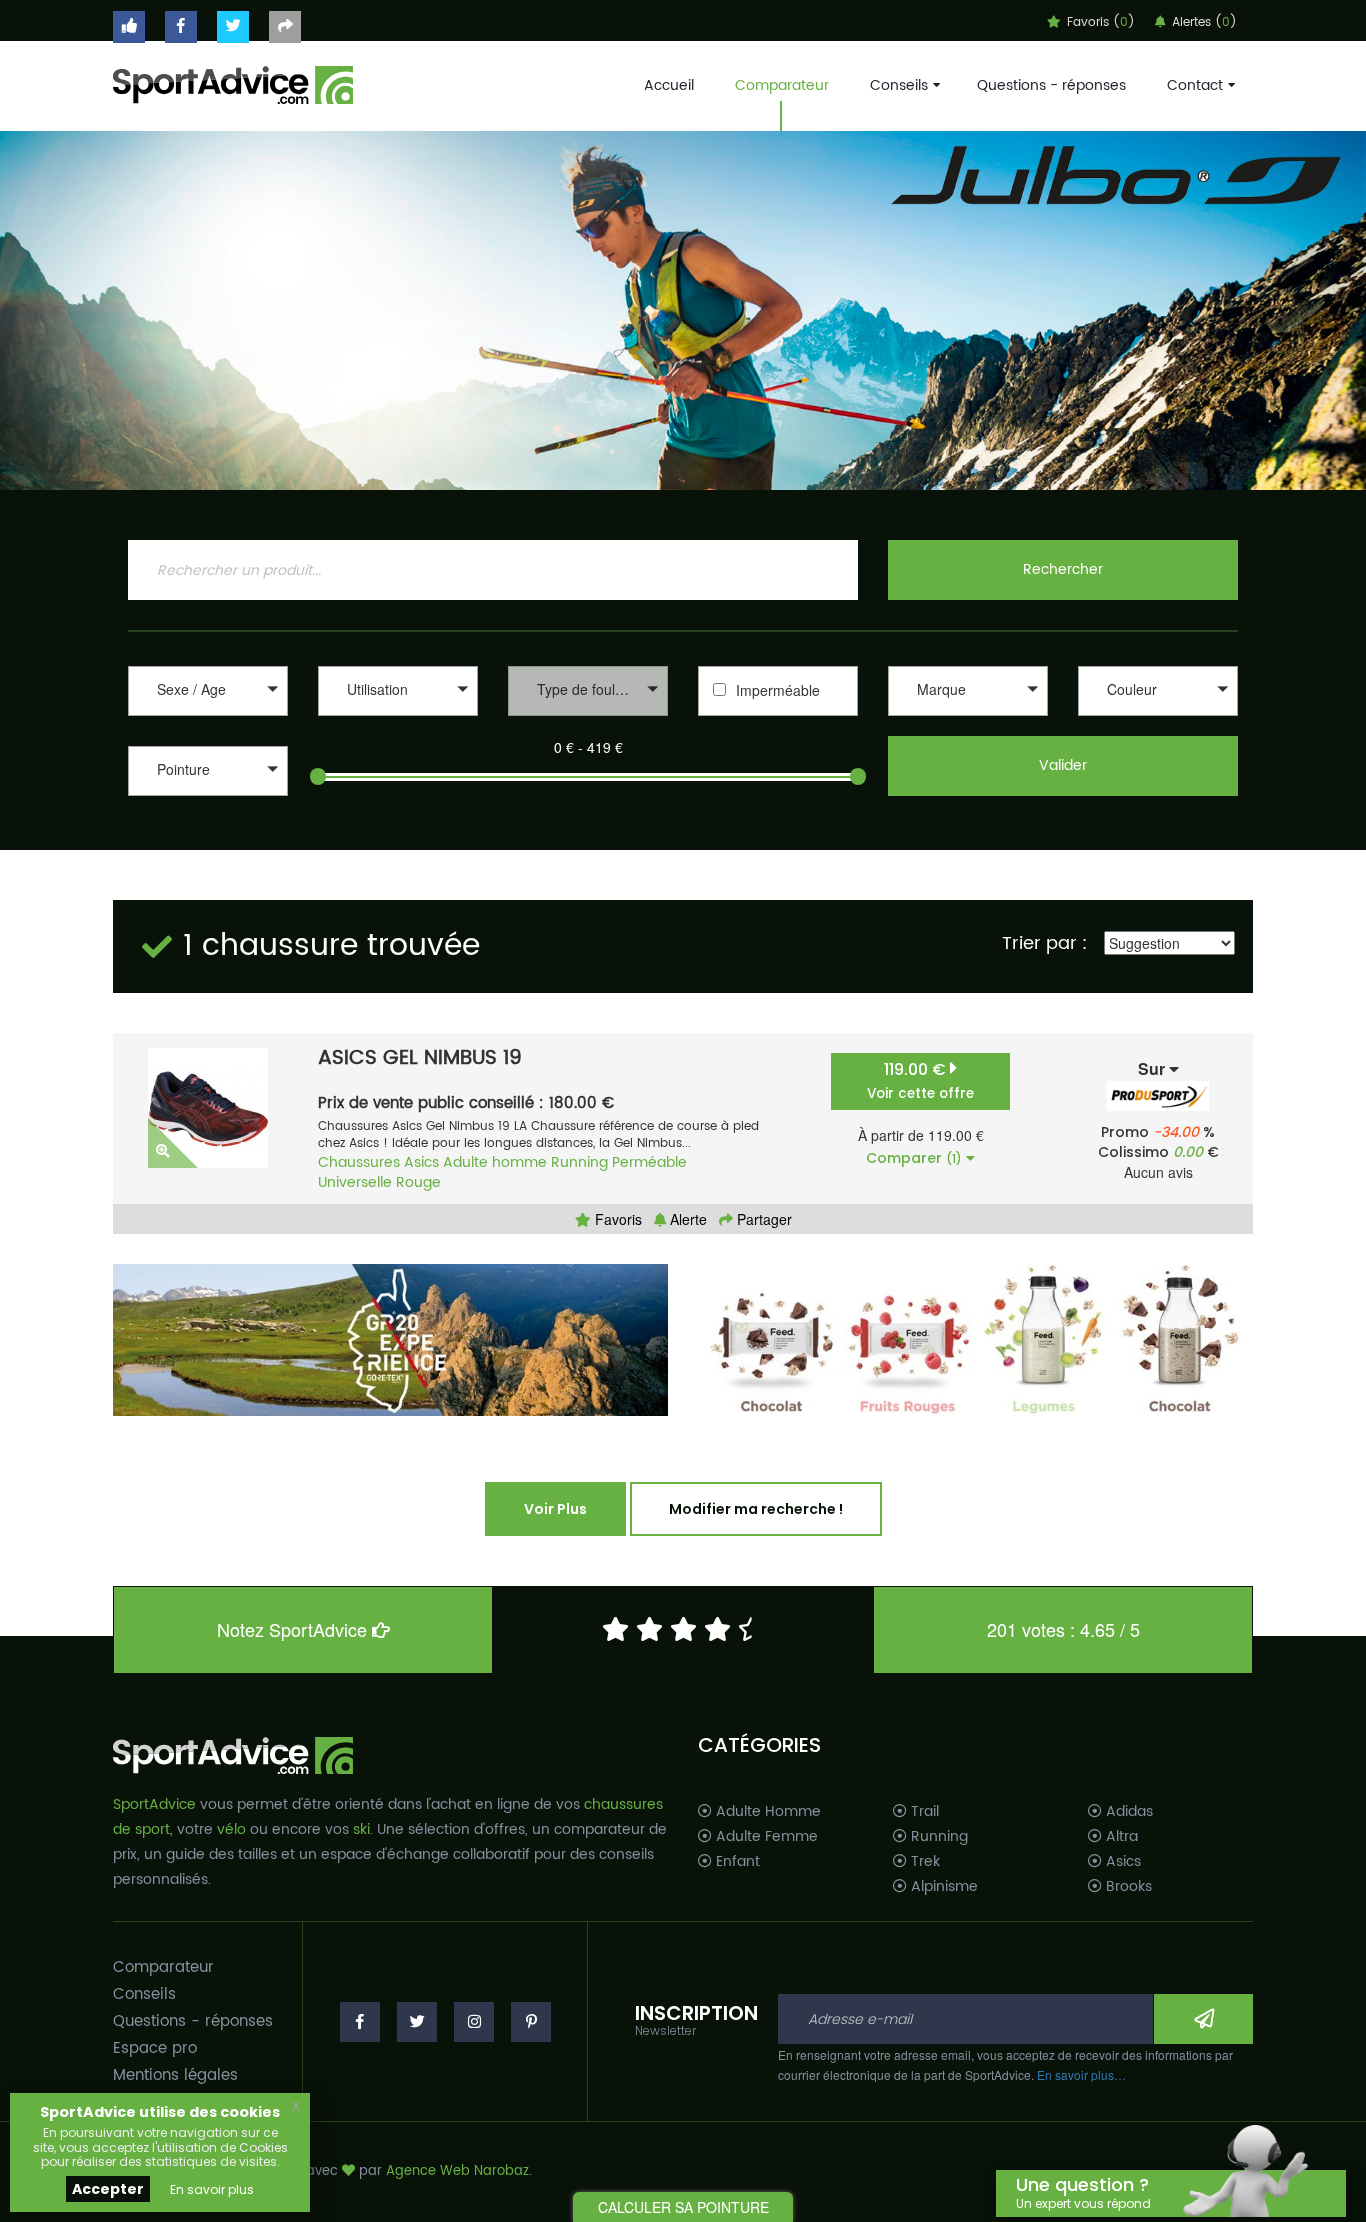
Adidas (1127, 1812)
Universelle (355, 1182)
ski (361, 1829)
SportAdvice (154, 1804)
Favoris (616, 1219)
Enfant (736, 1862)
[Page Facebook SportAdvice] (360, 2022)
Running (579, 1162)
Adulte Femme (765, 1837)
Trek (923, 1862)
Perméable (649, 1162)
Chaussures (359, 1162)
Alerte (686, 1219)
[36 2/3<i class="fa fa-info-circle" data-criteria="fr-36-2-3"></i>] (208, 819)
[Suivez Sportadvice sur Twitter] (233, 27)
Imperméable (778, 690)
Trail (923, 1812)
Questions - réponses (1051, 85)
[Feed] (975, 1340)
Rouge (418, 1182)
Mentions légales (175, 2075)
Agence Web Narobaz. (459, 2171)
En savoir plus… (1081, 2074)
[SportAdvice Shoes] (233, 83)
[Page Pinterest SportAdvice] (531, 2022)
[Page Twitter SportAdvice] (417, 2022)
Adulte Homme (766, 1812)
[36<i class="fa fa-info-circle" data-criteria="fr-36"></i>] (208, 798)
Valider (1063, 765)
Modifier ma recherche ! (756, 1509)
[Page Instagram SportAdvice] (474, 2022)
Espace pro (155, 2048)
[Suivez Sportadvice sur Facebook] (181, 27)
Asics (421, 1162)
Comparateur (782, 85)
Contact (1195, 85)
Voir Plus (555, 1509)
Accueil (669, 85)
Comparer (914, 1158)
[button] (208, 691)
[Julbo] (683, 310)
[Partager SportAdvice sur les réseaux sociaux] (285, 27)
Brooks (1127, 1887)
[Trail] (398, 718)
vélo (231, 1829)
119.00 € (920, 1080)
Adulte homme (495, 1162)
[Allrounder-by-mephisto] (968, 718)
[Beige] (1158, 718)
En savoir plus (212, 2189)
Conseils (899, 85)
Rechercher (1063, 569)
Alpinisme (942, 1887)
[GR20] (390, 1340)
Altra (1120, 1837)
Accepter (108, 2189)
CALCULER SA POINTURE (683, 2207)
